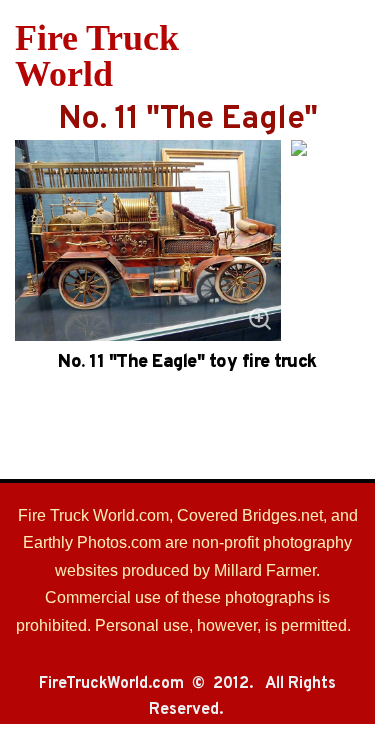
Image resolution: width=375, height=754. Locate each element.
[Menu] (347, 56)
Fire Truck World (97, 56)
